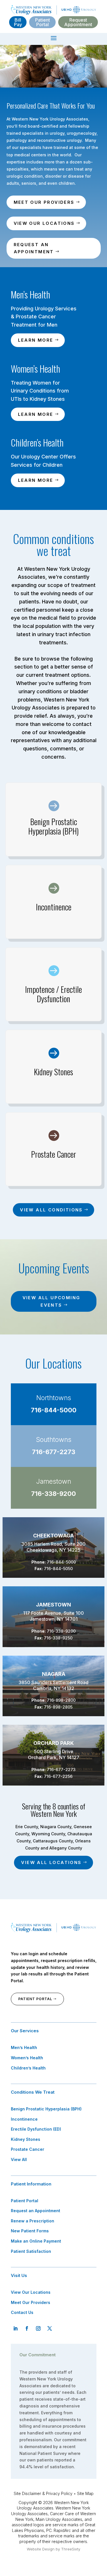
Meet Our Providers (44, 202)
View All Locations (51, 1862)
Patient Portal (43, 22)
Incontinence (24, 2119)
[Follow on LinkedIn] (15, 2328)
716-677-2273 (54, 1452)
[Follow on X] (50, 2328)
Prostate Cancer (28, 2149)
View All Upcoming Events (52, 1301)
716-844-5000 (54, 1410)
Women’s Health (27, 2058)
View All (19, 2159)
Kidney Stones (26, 2139)
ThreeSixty (71, 2549)
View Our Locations (44, 223)
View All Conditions (51, 1210)
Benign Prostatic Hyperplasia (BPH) (46, 2109)
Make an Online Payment (36, 2241)
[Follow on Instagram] (38, 2328)
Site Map (85, 2493)
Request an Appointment (34, 248)
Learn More (36, 340)
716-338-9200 (53, 1494)
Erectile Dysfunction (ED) (36, 2129)
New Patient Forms (30, 2231)
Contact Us (22, 2312)
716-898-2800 (61, 1700)
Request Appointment (78, 22)
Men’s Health (24, 2047)
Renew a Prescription (33, 2221)
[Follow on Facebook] (27, 2328)
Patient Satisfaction (31, 2251)
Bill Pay (18, 22)
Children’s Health (28, 2068)
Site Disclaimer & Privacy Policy (43, 2493)
